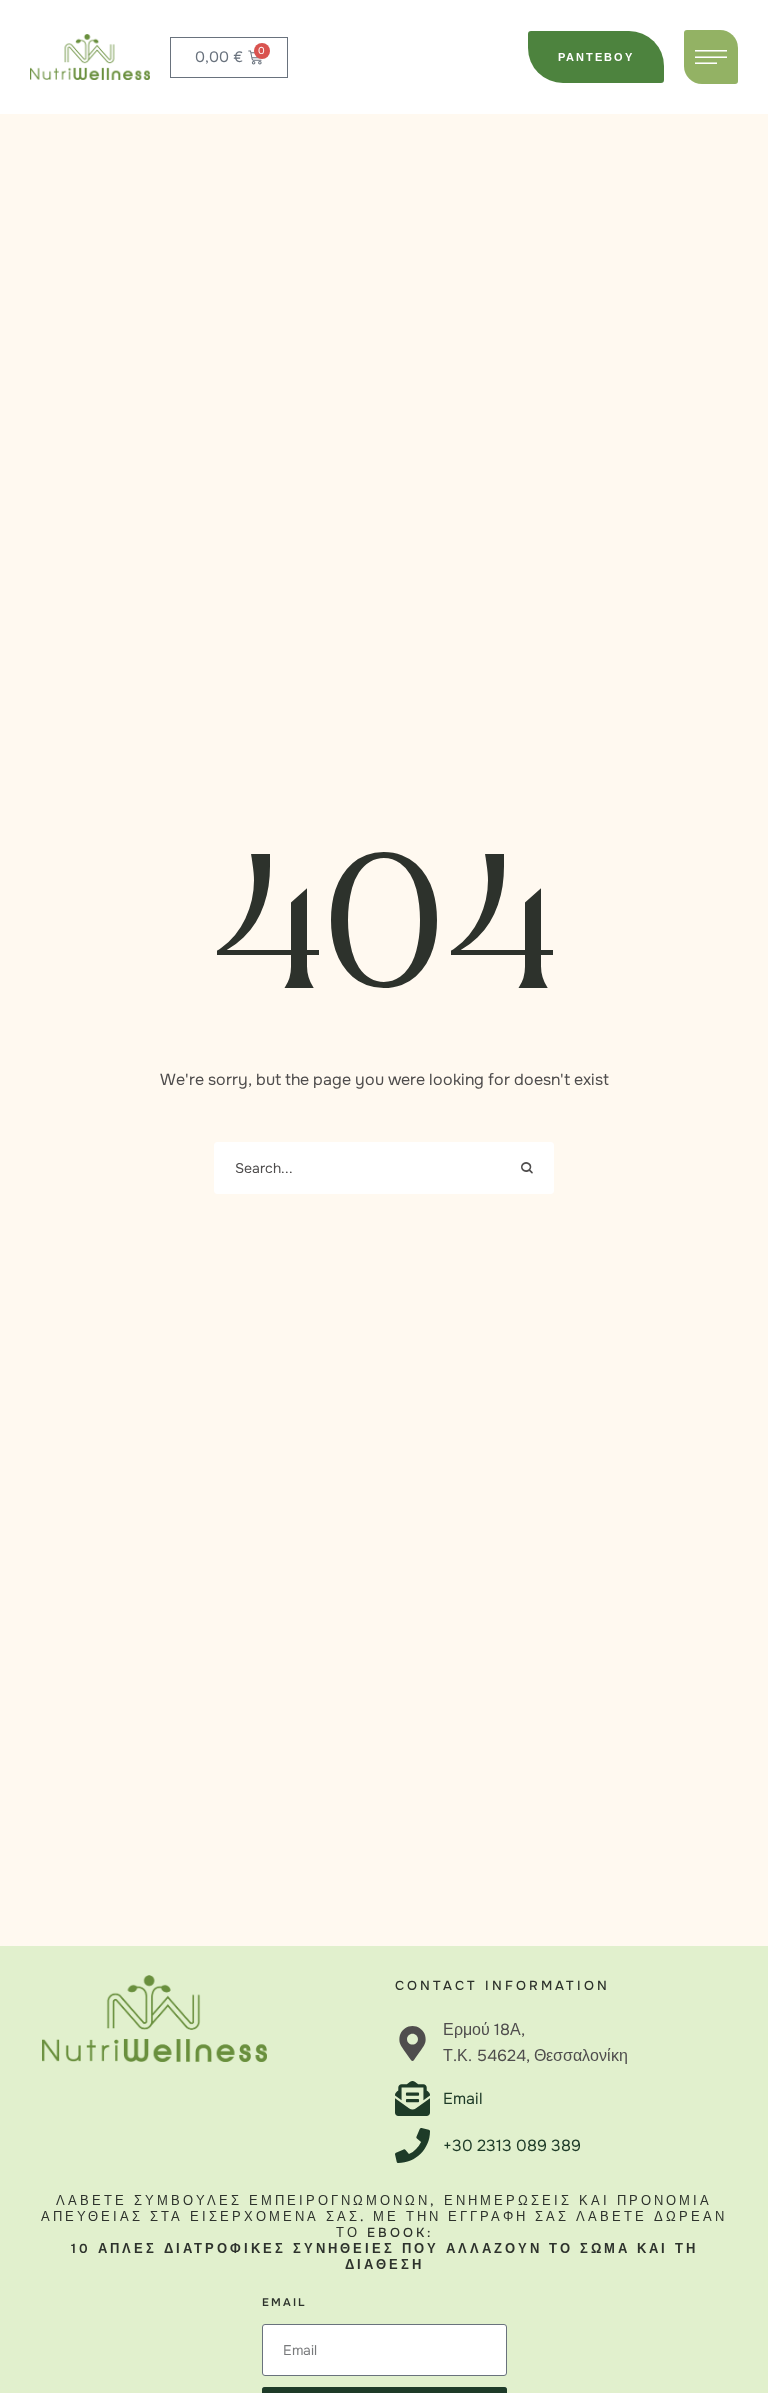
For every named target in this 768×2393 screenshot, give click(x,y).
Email (284, 2302)
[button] (596, 57)
